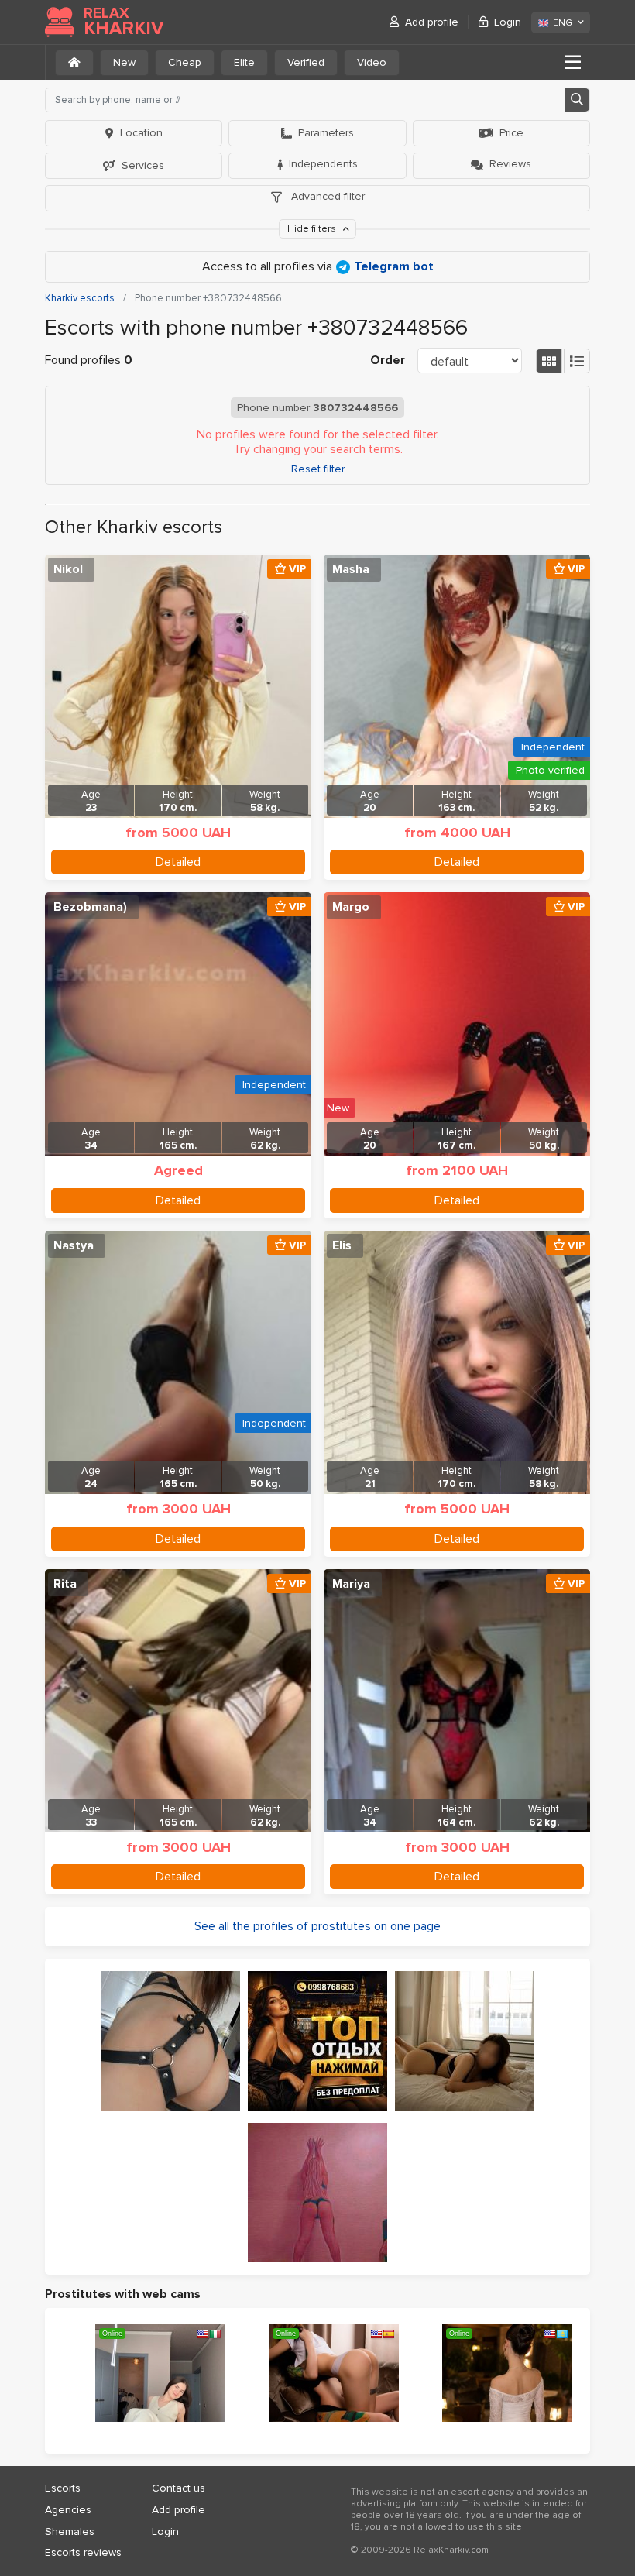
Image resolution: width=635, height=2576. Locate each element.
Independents (323, 164)
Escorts (63, 2488)
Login (508, 22)
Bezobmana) (90, 907)
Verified (306, 62)
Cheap (185, 62)
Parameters (326, 133)
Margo (351, 907)
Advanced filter (326, 196)
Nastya (74, 1245)
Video (372, 62)
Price (511, 133)
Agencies (68, 2510)
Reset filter (318, 469)
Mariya (351, 1584)
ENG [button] (563, 23)
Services (143, 165)
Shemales (70, 2531)
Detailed (178, 862)
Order (388, 360)
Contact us (178, 2488)
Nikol (68, 569)
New (124, 62)
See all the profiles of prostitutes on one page (317, 1926)
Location (141, 133)
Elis (342, 1245)
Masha (351, 569)
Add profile (432, 22)
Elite (244, 62)
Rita (65, 1584)
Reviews (510, 164)
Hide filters (313, 229)
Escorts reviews (83, 2552)
